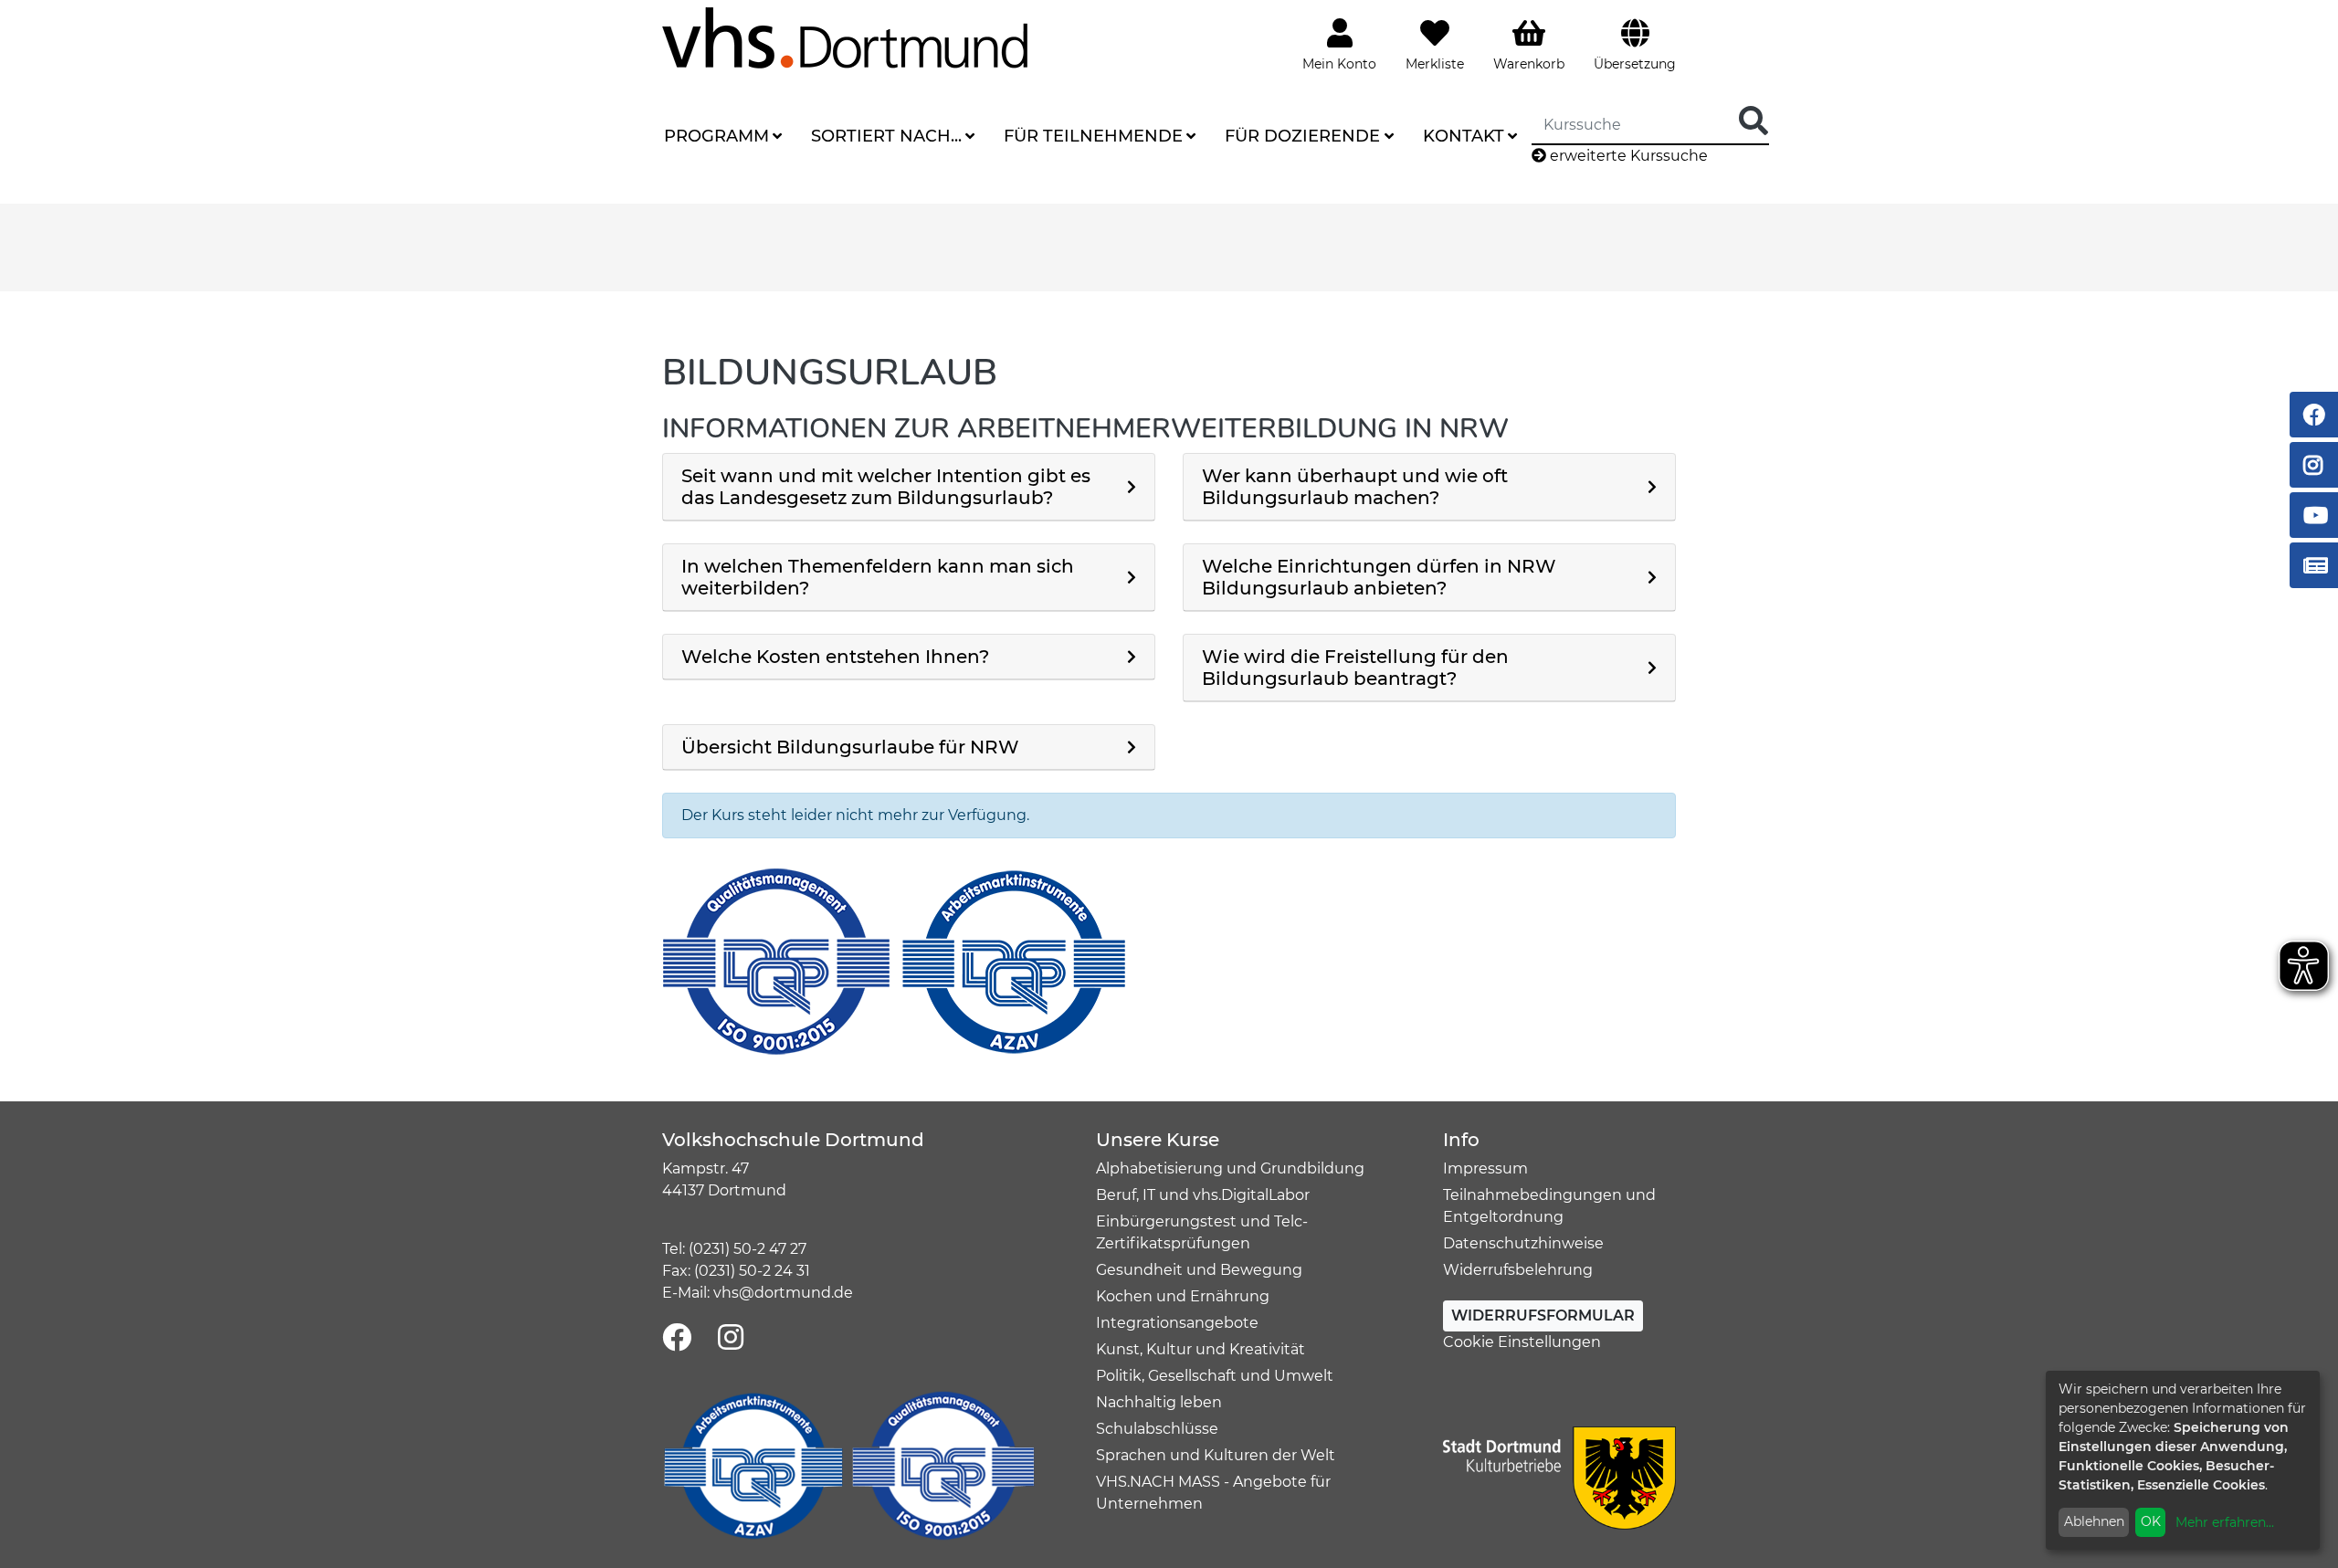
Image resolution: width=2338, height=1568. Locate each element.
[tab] (909, 487)
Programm (716, 136)
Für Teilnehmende (1093, 136)
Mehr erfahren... (2225, 1522)
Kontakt (1464, 136)
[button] (909, 487)
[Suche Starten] (1753, 122)
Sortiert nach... (886, 136)
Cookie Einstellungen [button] (1522, 1342)
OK (2151, 1521)
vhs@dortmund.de (783, 1293)
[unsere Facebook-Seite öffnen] (677, 1338)
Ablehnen (2094, 1521)
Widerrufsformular (1543, 1315)
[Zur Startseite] (845, 37)
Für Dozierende (1302, 136)
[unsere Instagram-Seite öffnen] (731, 1338)
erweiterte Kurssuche (1627, 156)
